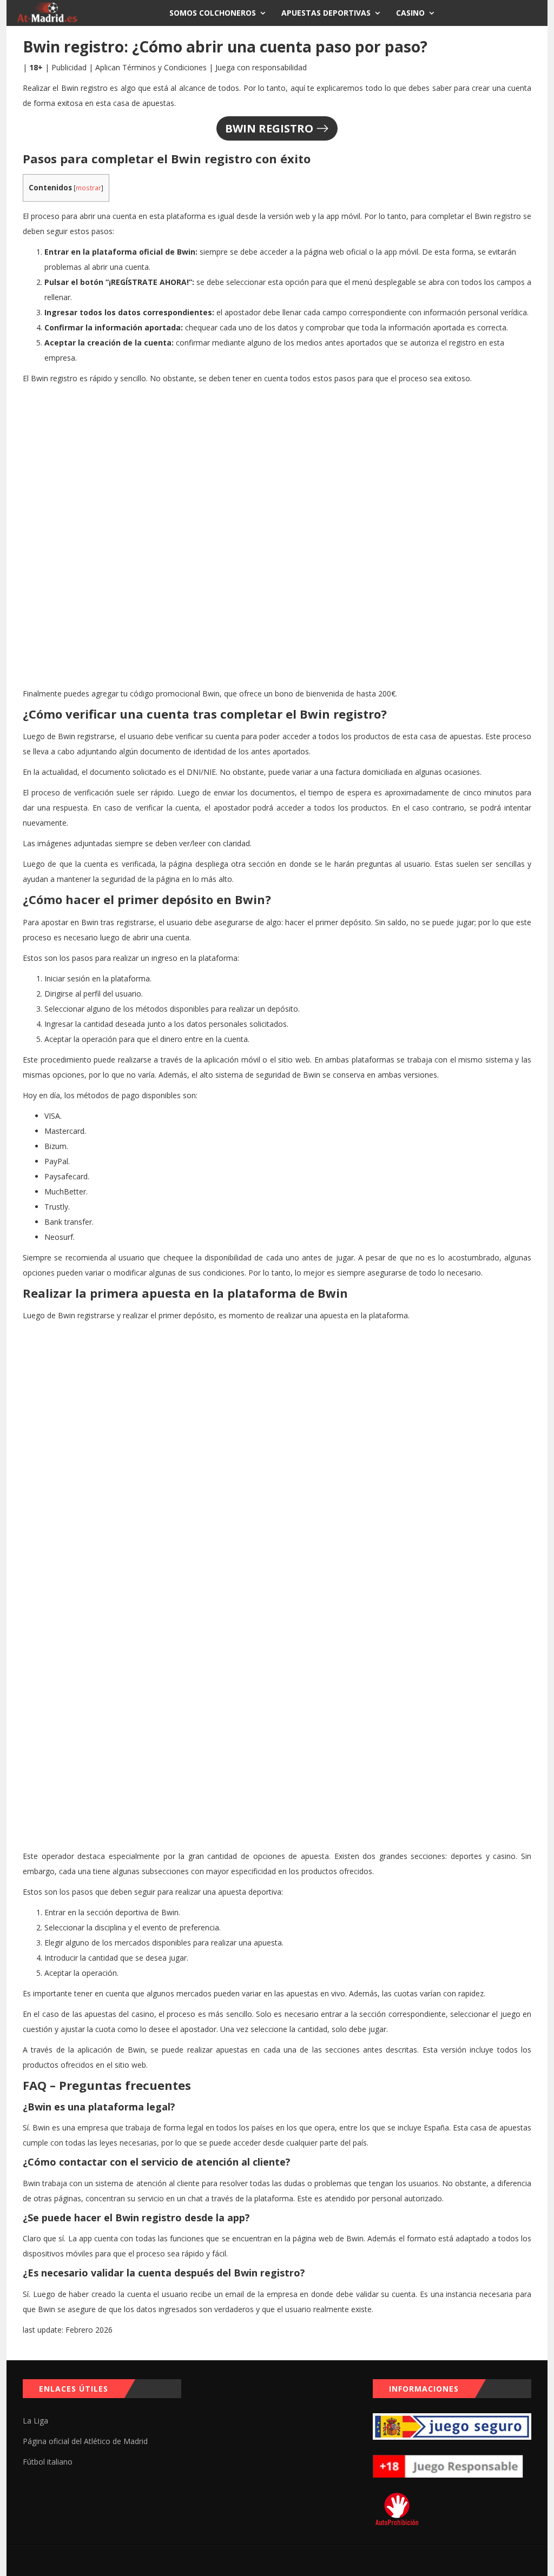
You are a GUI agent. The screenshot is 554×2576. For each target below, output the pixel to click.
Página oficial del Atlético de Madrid (85, 2441)
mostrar (88, 188)
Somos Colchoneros (213, 13)
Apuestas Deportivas (326, 13)
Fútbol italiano (48, 2462)
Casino (410, 13)
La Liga (35, 2421)
